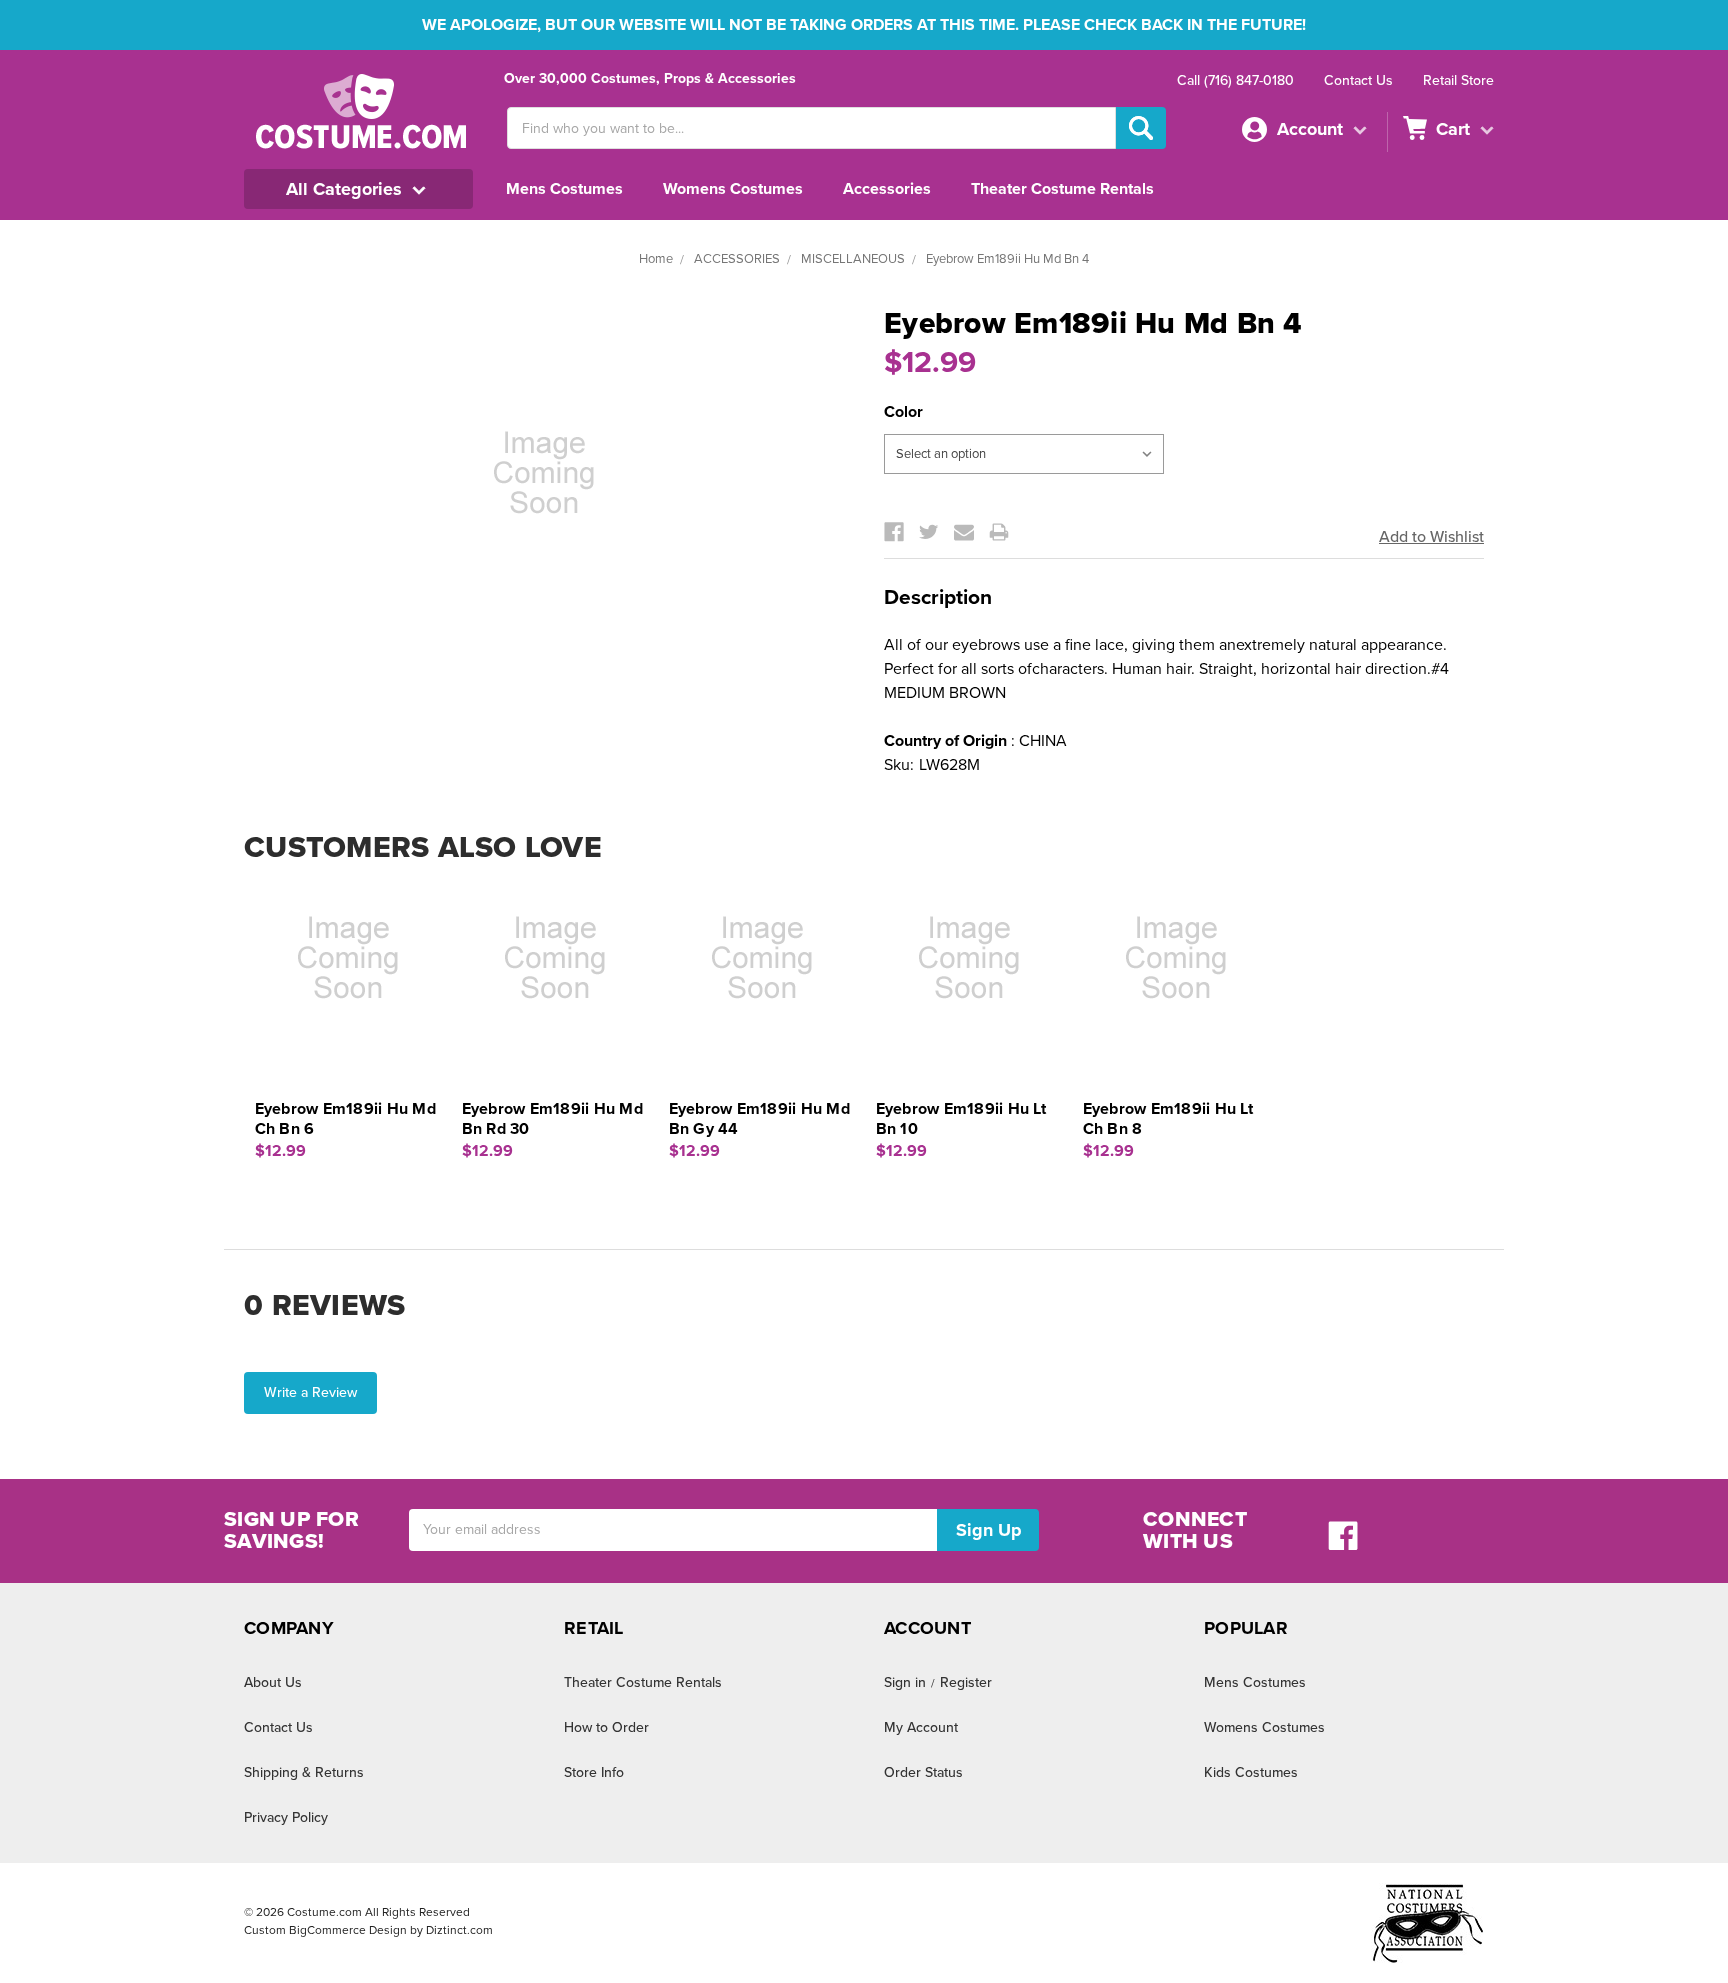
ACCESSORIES (737, 259)
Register (966, 1682)
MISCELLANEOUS (853, 259)
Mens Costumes (564, 189)
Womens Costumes (733, 189)
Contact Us (1358, 80)
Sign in (905, 1682)
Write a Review (310, 1392)
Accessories (887, 189)
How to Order (606, 1727)
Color (903, 412)
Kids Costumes (1251, 1772)
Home (656, 259)
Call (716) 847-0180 (1235, 80)
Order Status (923, 1772)
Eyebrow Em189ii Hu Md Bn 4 (1007, 259)
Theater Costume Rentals (1062, 189)
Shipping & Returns (304, 1772)
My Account (921, 1727)
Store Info (594, 1772)
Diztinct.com (459, 1930)
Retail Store (1458, 80)
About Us (273, 1682)
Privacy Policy (286, 1817)
